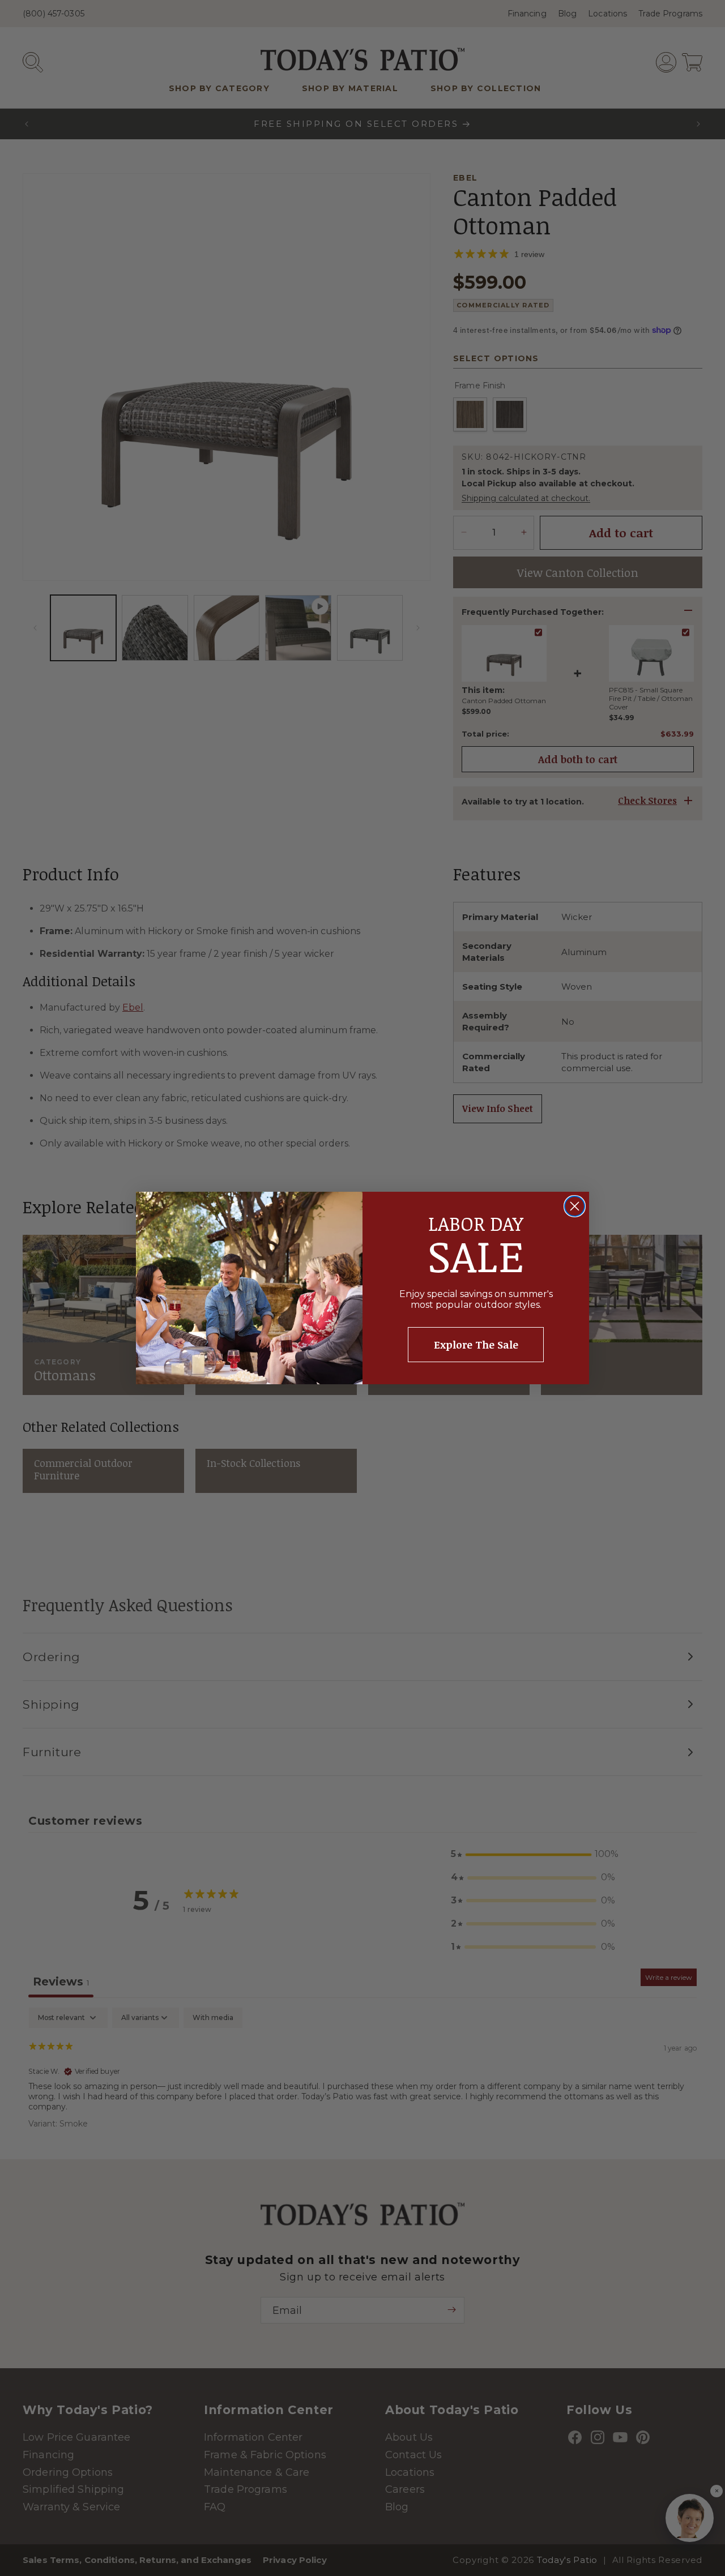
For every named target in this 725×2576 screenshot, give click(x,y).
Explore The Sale (476, 1345)
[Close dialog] (575, 1206)
